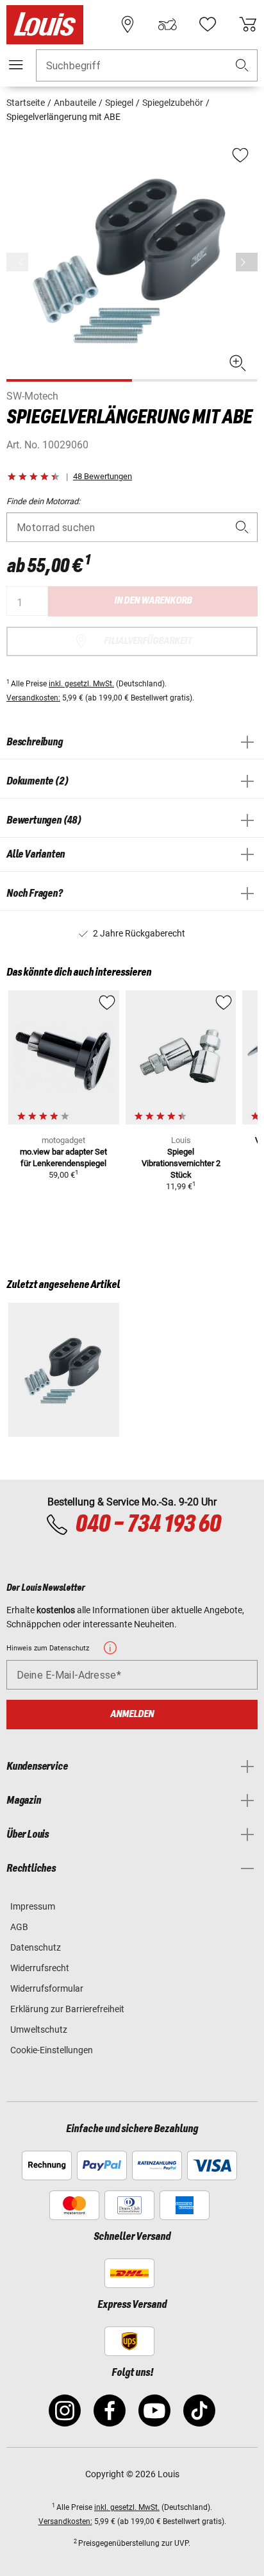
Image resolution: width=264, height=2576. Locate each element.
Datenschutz (36, 1947)
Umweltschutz (39, 2029)
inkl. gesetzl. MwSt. (81, 684)
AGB (19, 1927)
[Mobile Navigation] (16, 65)
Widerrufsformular (47, 1988)
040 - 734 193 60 (148, 1525)
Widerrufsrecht (40, 1968)
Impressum (33, 1906)
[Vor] (247, 262)
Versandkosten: (33, 698)
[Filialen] (128, 24)
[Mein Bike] (167, 24)
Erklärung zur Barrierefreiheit (67, 2009)
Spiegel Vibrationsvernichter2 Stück (181, 1163)
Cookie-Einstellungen (52, 2050)
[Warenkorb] (248, 24)
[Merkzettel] (208, 24)
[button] (242, 66)
